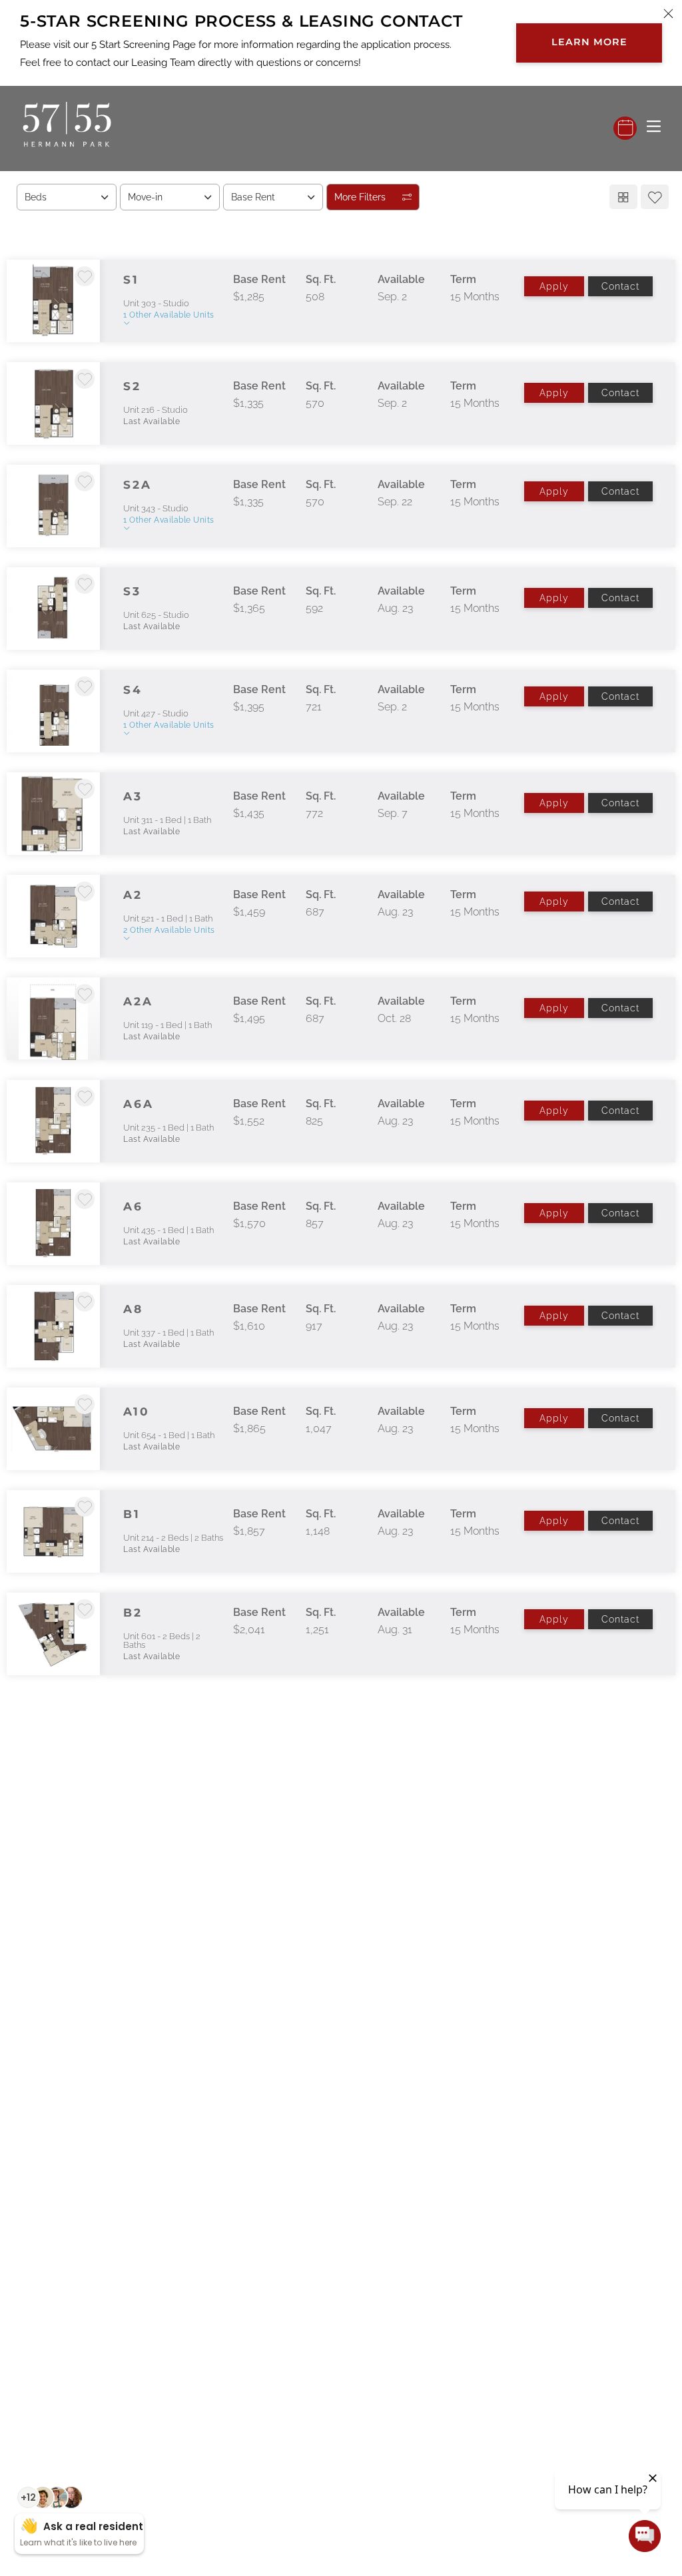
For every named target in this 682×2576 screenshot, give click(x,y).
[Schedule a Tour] (625, 128)
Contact (620, 286)
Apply (554, 286)
